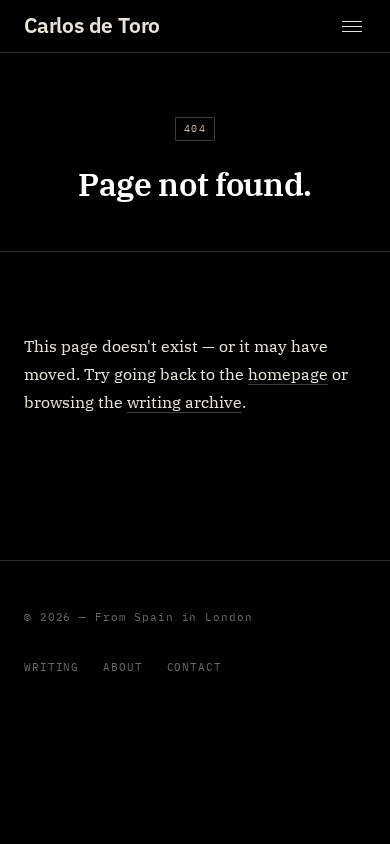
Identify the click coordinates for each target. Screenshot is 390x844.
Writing (51, 667)
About (122, 667)
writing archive (184, 402)
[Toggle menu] (352, 26)
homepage (288, 374)
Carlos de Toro (92, 25)
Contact (194, 667)
